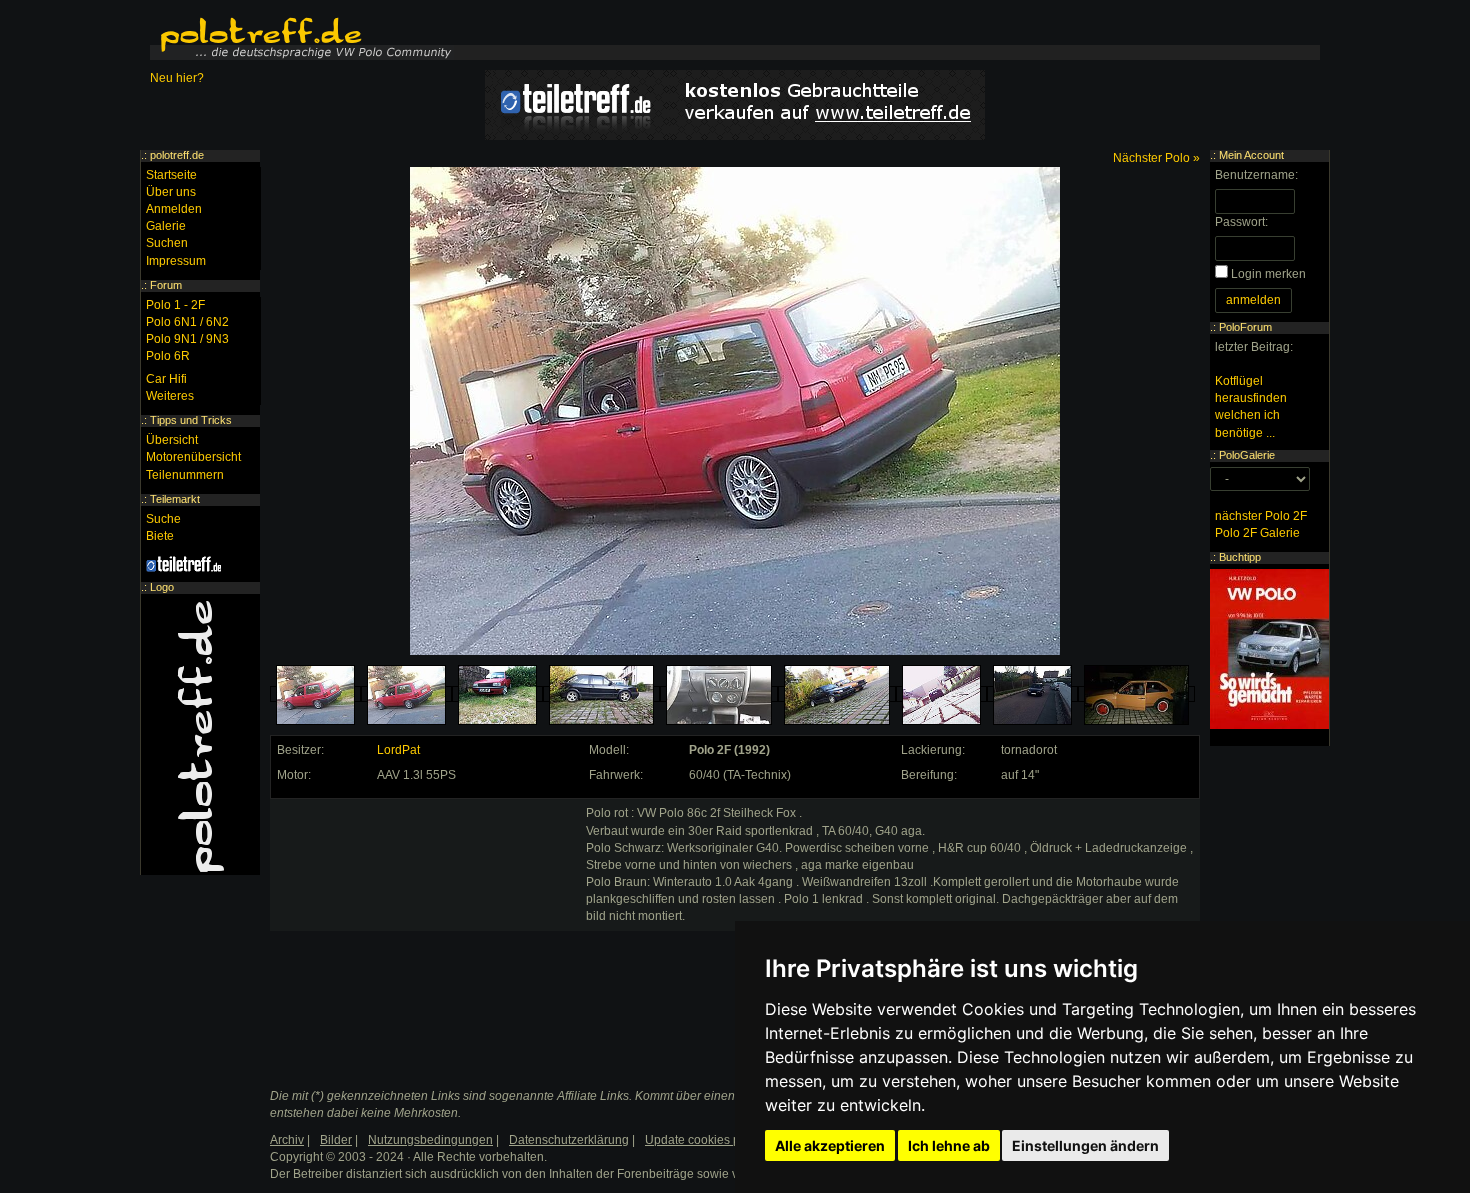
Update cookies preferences (721, 1140)
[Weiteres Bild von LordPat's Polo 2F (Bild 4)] (602, 695)
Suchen (167, 243)
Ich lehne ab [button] (949, 1145)
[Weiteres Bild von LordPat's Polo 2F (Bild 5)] (719, 695)
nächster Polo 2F (1261, 516)
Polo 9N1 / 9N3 (187, 339)
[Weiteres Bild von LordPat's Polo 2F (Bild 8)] (1032, 695)
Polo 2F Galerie (1257, 533)
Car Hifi (166, 379)
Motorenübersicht (193, 457)
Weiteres (170, 396)
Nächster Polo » (1156, 158)
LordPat (398, 750)
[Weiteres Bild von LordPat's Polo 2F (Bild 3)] (497, 695)
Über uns (171, 192)
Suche (163, 519)
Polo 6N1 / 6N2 (187, 322)
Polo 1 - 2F (175, 305)
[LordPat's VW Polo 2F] (315, 695)
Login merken (1268, 274)
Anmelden (174, 209)
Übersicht (172, 440)
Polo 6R (168, 356)
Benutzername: (1256, 175)
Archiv (287, 1140)
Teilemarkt (175, 499)
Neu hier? (177, 78)
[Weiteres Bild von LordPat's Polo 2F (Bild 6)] (837, 695)
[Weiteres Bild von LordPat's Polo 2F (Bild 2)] (406, 695)
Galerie (166, 226)
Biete (160, 536)
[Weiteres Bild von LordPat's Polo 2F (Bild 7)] (941, 695)
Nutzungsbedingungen (430, 1140)
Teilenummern (185, 475)
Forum (166, 285)
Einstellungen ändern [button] (1085, 1145)
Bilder (336, 1140)
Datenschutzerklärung (569, 1140)
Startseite (171, 175)
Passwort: (1241, 222)
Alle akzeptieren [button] (830, 1145)
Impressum (176, 261)
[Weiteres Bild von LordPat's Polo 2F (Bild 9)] (1137, 695)
